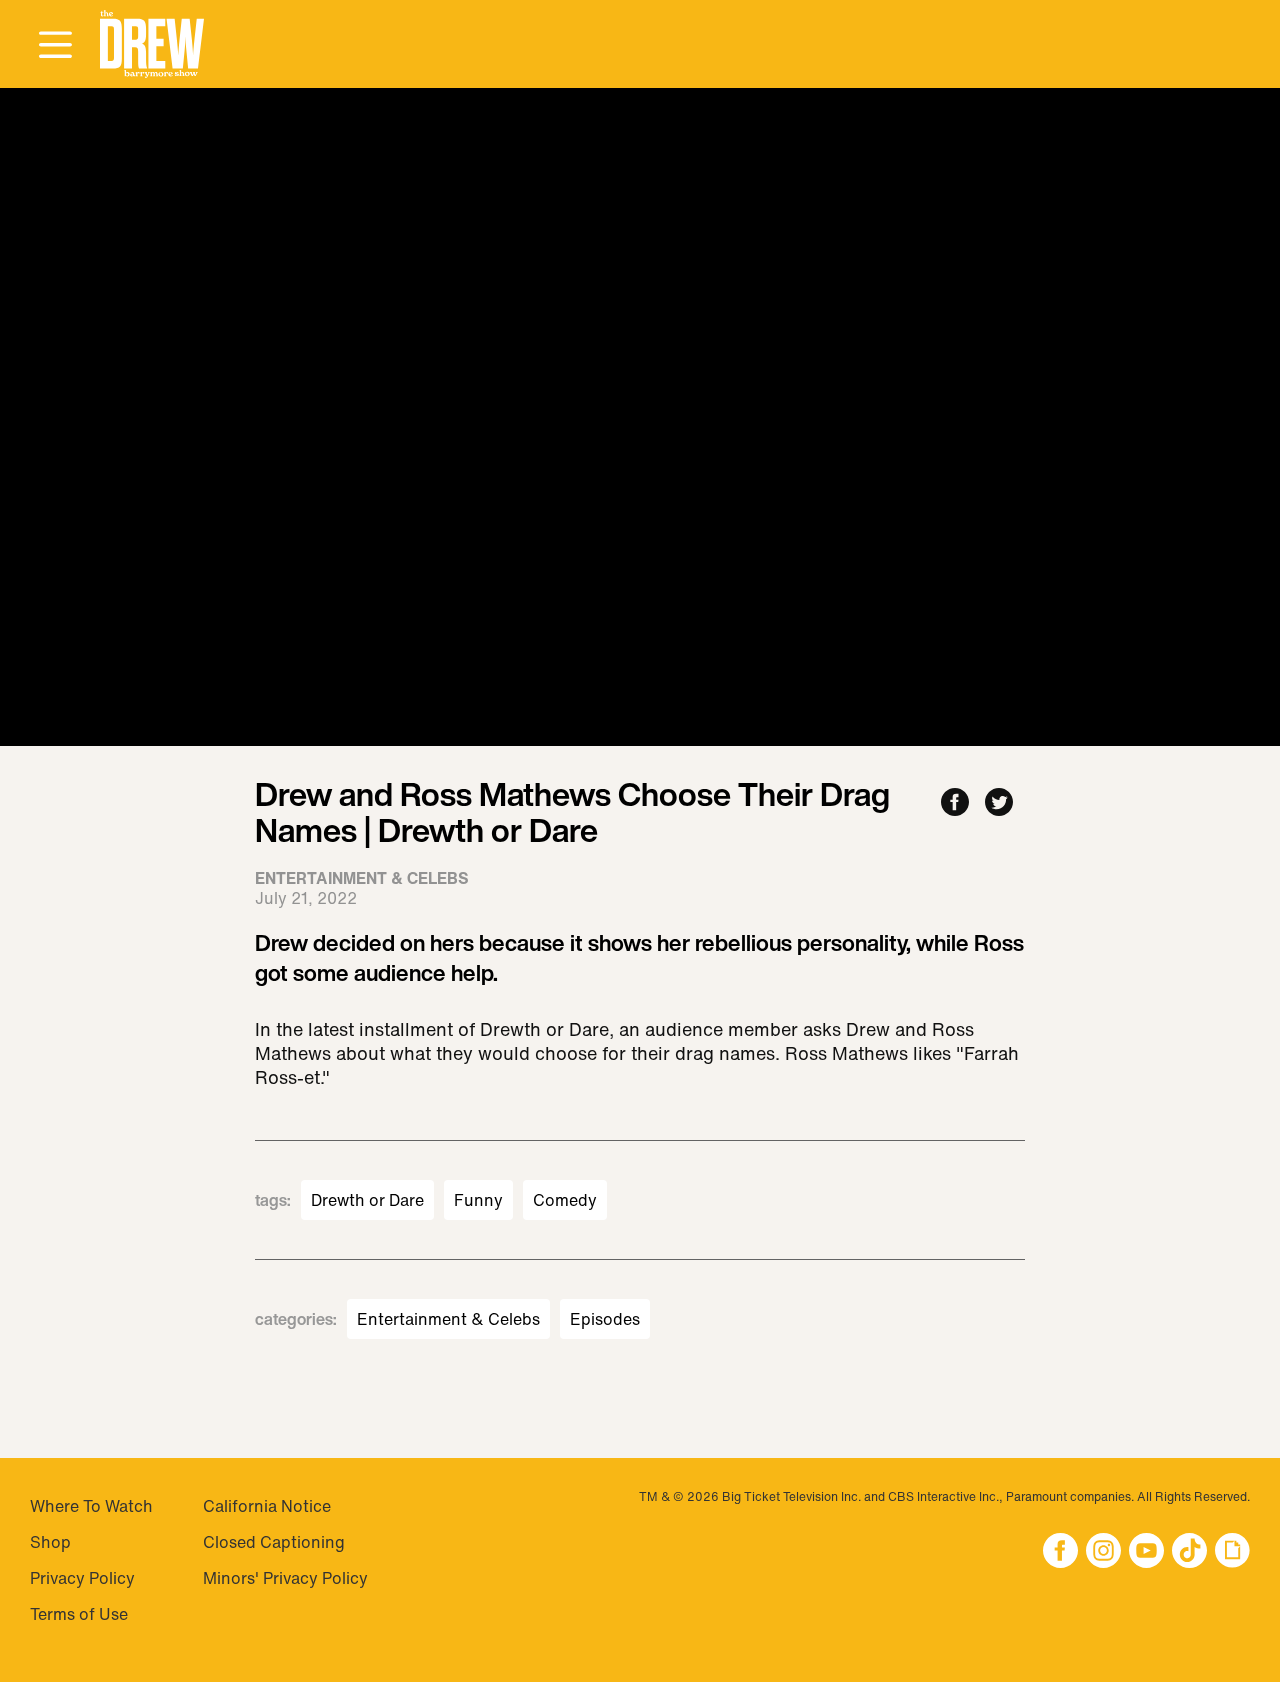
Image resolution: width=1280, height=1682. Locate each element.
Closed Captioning (274, 1542)
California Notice (267, 1506)
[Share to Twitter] (999, 803)
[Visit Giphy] (1232, 1552)
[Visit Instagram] (1103, 1552)
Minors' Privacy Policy (285, 1578)
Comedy (565, 1200)
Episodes (605, 1319)
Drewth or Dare (367, 1200)
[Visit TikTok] (1189, 1552)
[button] (152, 44)
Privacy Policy (82, 1578)
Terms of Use (79, 1614)
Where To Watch (91, 1506)
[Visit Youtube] (1146, 1552)
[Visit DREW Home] (152, 44)
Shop (50, 1542)
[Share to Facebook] (955, 803)
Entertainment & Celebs (448, 1319)
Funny (478, 1200)
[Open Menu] (55, 46)
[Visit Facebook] (1060, 1552)
